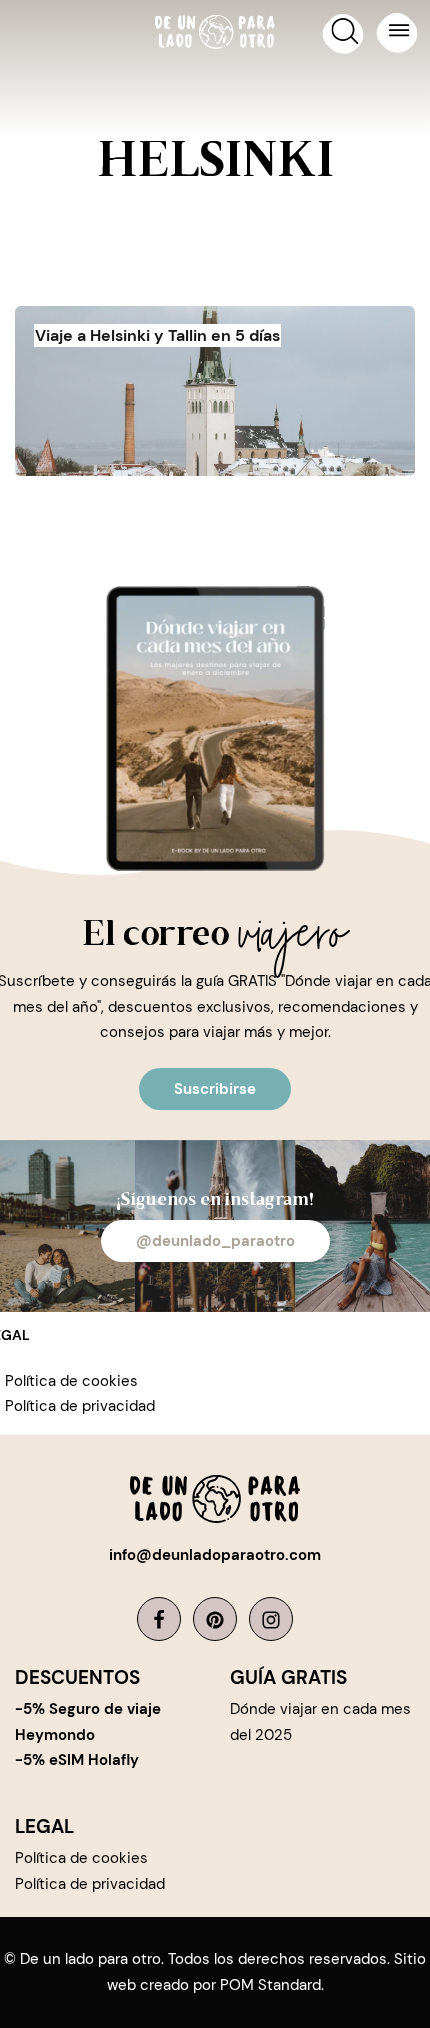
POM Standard (270, 1985)
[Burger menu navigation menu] (396, 34)
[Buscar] (342, 35)
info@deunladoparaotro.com (215, 1555)
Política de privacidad (80, 1406)
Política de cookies (71, 1381)
